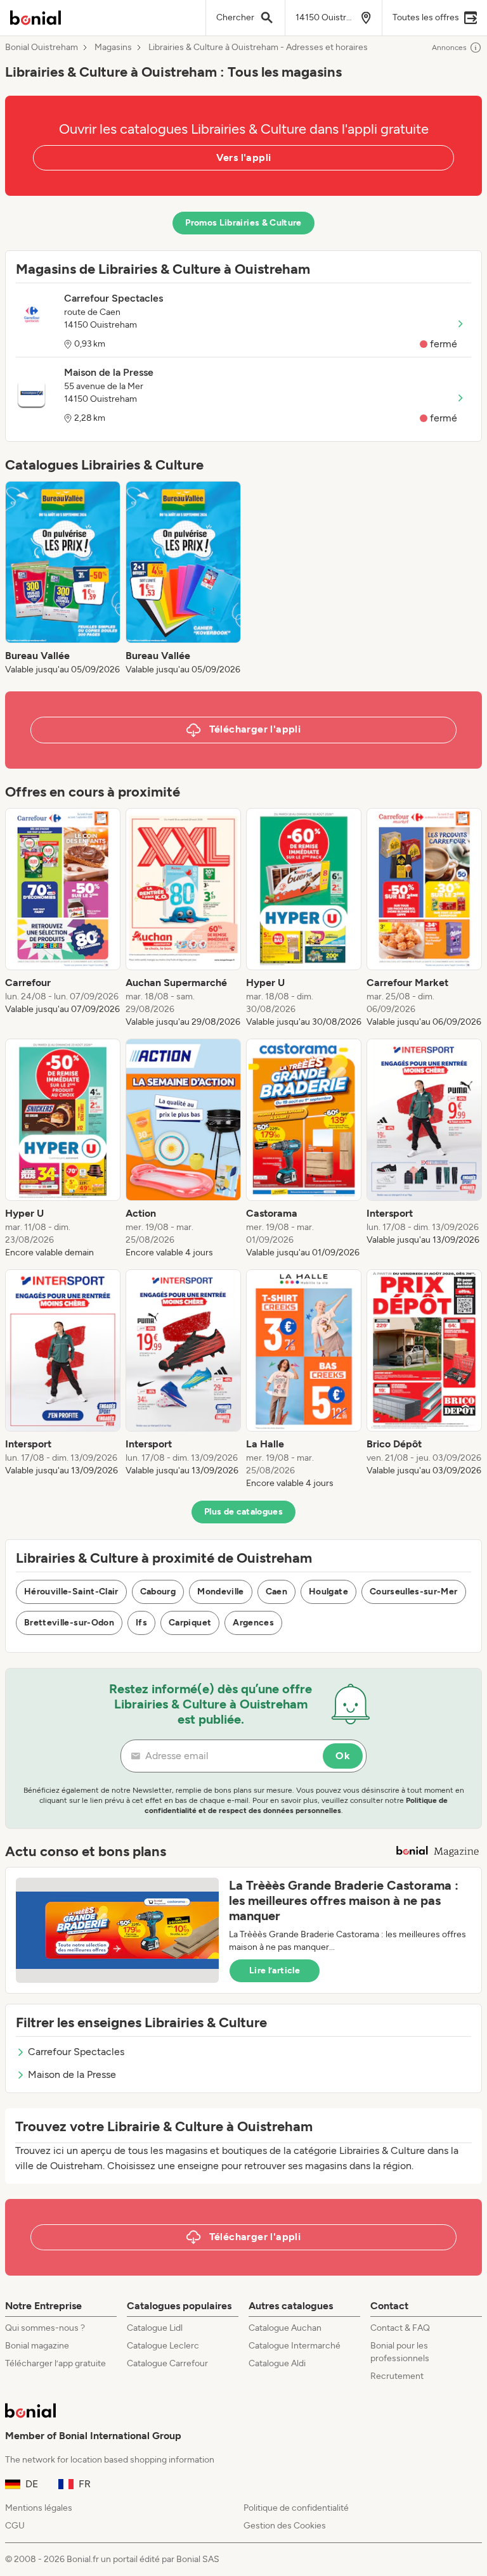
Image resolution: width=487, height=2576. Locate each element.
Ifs (141, 1623)
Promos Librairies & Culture (243, 223)
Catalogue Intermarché (295, 2346)
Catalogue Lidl (155, 2328)
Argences (253, 1623)
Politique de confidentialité (296, 2508)
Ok (343, 1756)
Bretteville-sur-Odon (69, 1623)
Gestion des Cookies (285, 2526)
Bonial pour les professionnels (400, 2352)
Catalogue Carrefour (167, 2363)
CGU (15, 2526)
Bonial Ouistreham (42, 48)
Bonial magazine (37, 2346)
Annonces (449, 48)
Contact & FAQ (400, 2328)
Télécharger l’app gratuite (55, 2363)
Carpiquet (190, 1623)
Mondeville (221, 1592)
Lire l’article (275, 1970)
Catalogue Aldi (277, 2363)
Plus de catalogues (243, 1512)
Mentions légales (39, 2508)
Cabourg (158, 1592)
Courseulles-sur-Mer (414, 1592)
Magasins (113, 48)
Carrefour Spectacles (76, 2052)
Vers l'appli (244, 157)
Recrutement (397, 2376)
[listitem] (63, 579)
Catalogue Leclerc (163, 2346)
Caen (276, 1592)
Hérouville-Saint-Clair (71, 1592)
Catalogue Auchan (285, 2328)
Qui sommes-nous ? (45, 2328)
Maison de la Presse (72, 2074)
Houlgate (328, 1592)
